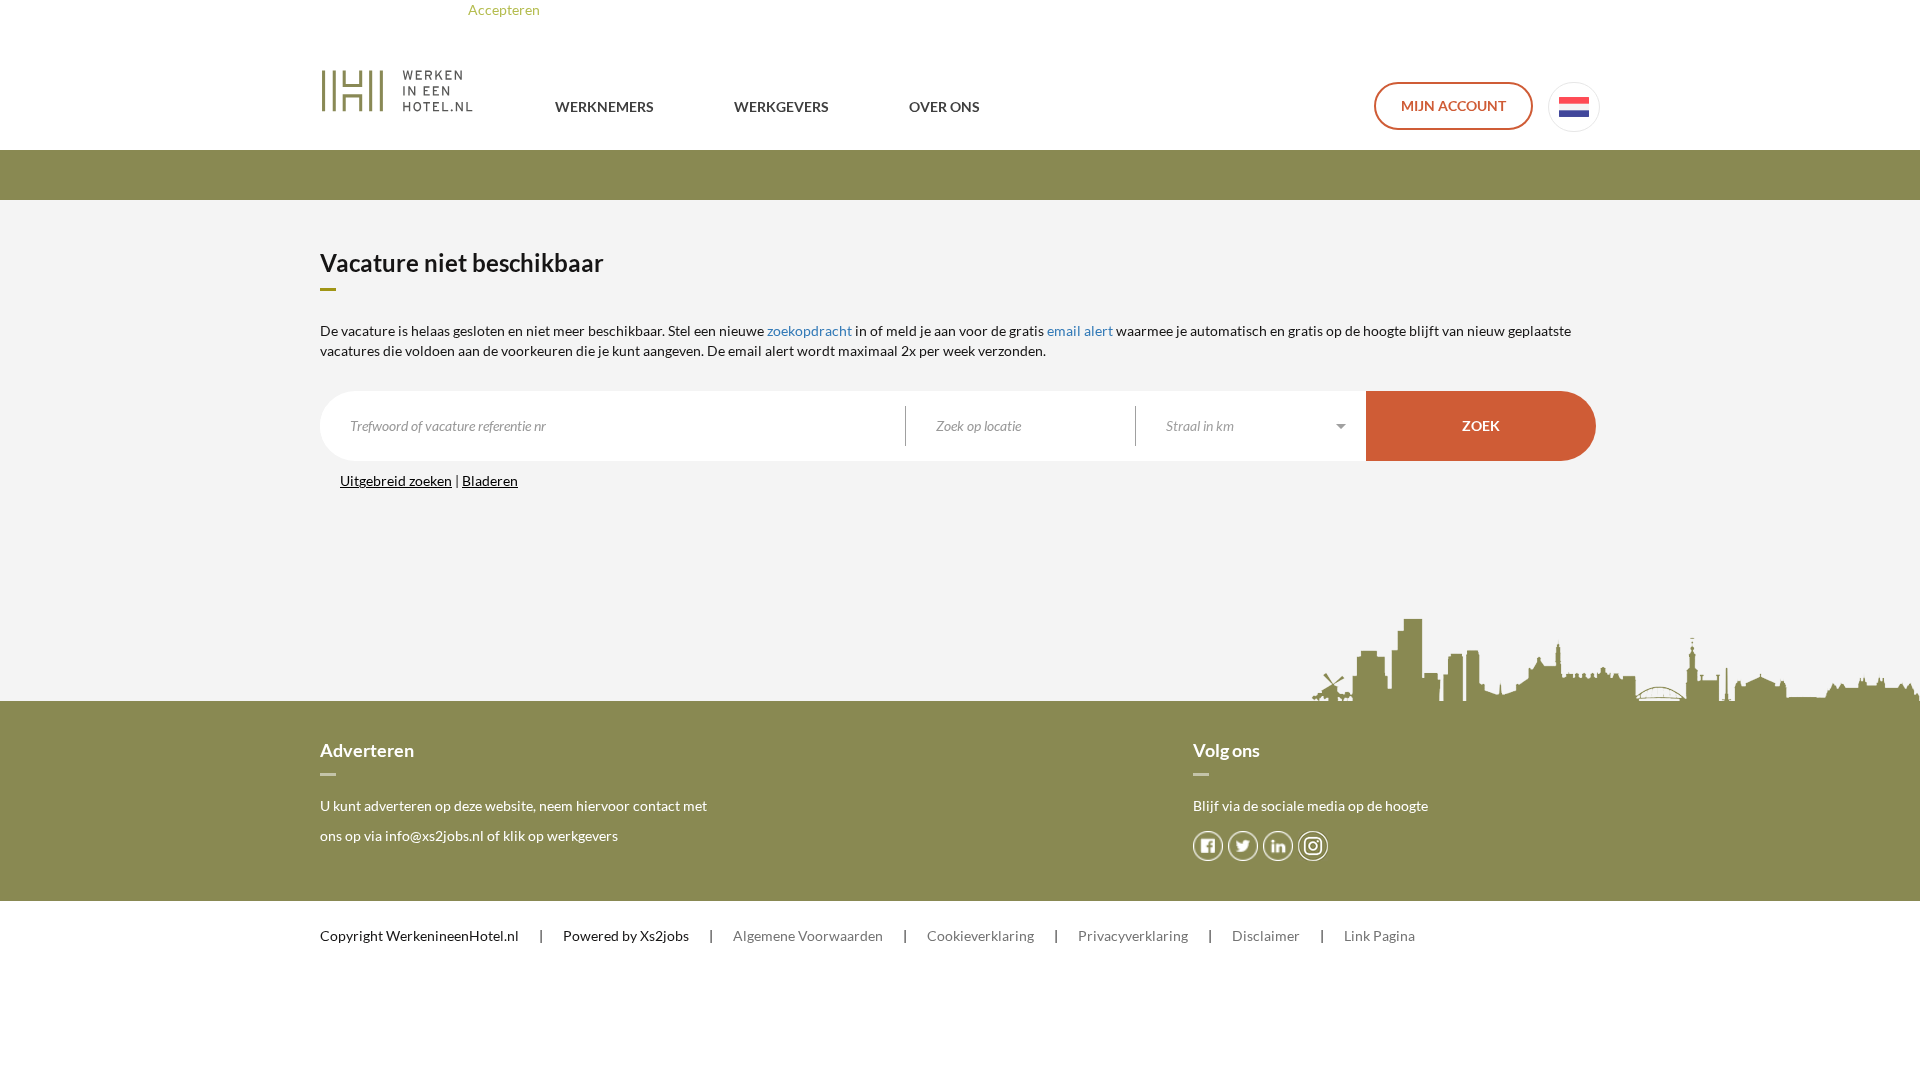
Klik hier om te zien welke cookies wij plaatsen (764, 9)
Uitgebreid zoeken (396, 480)
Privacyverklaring (1133, 935)
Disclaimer (1266, 935)
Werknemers (604, 106)
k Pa (1376, 935)
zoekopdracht (809, 330)
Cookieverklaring (980, 935)
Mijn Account (1453, 105)
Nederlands (1574, 107)
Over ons (944, 106)
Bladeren (490, 480)
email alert (1080, 330)
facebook (1208, 846)
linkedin (1278, 846)
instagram (1313, 846)
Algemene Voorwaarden (808, 935)
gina (1402, 935)
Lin (1353, 935)
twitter (1243, 846)
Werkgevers (781, 106)
